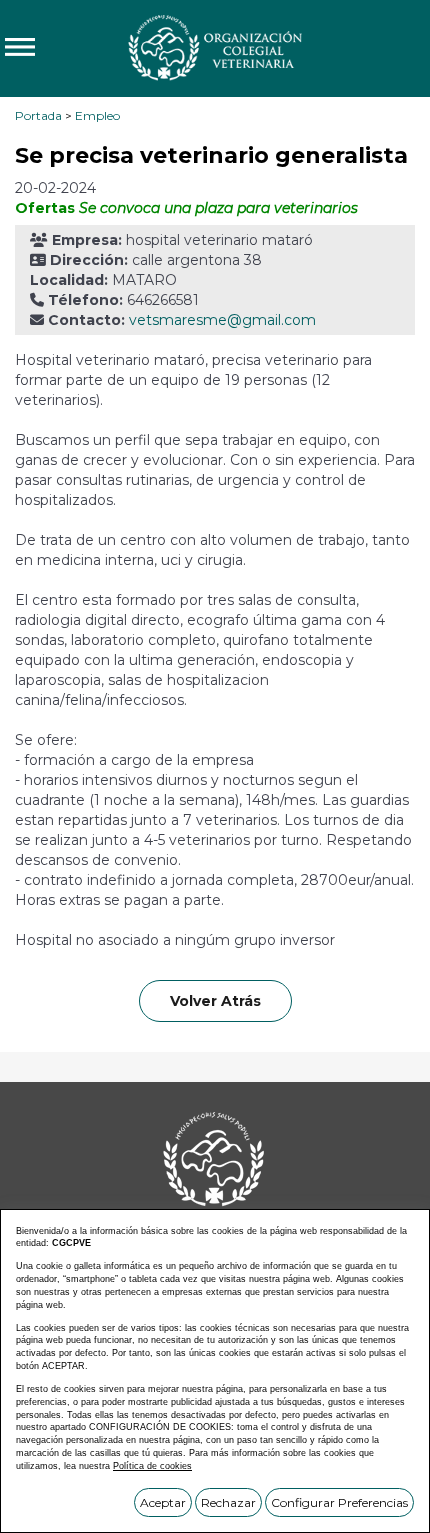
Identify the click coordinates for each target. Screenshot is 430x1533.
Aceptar (163, 1502)
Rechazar (228, 1502)
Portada (38, 115)
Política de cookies (152, 1466)
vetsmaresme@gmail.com (222, 320)
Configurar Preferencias (339, 1502)
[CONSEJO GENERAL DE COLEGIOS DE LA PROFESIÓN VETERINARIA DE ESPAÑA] (214, 47)
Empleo (97, 115)
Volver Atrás (215, 1001)
